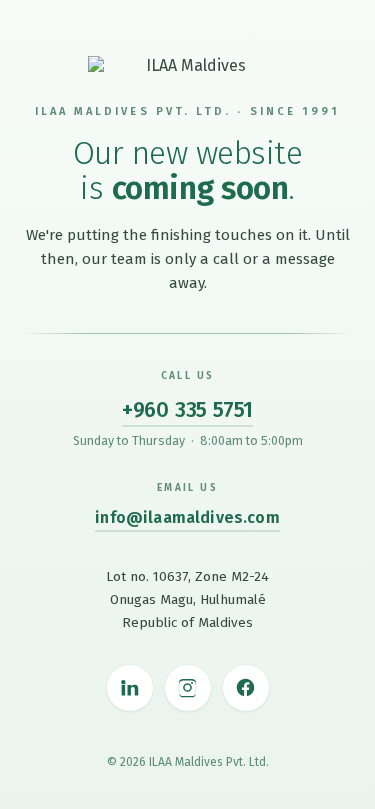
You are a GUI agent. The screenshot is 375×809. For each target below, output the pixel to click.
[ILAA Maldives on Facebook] (246, 688)
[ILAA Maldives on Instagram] (188, 688)
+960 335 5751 (187, 409)
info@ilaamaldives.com (187, 517)
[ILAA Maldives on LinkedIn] (130, 688)
